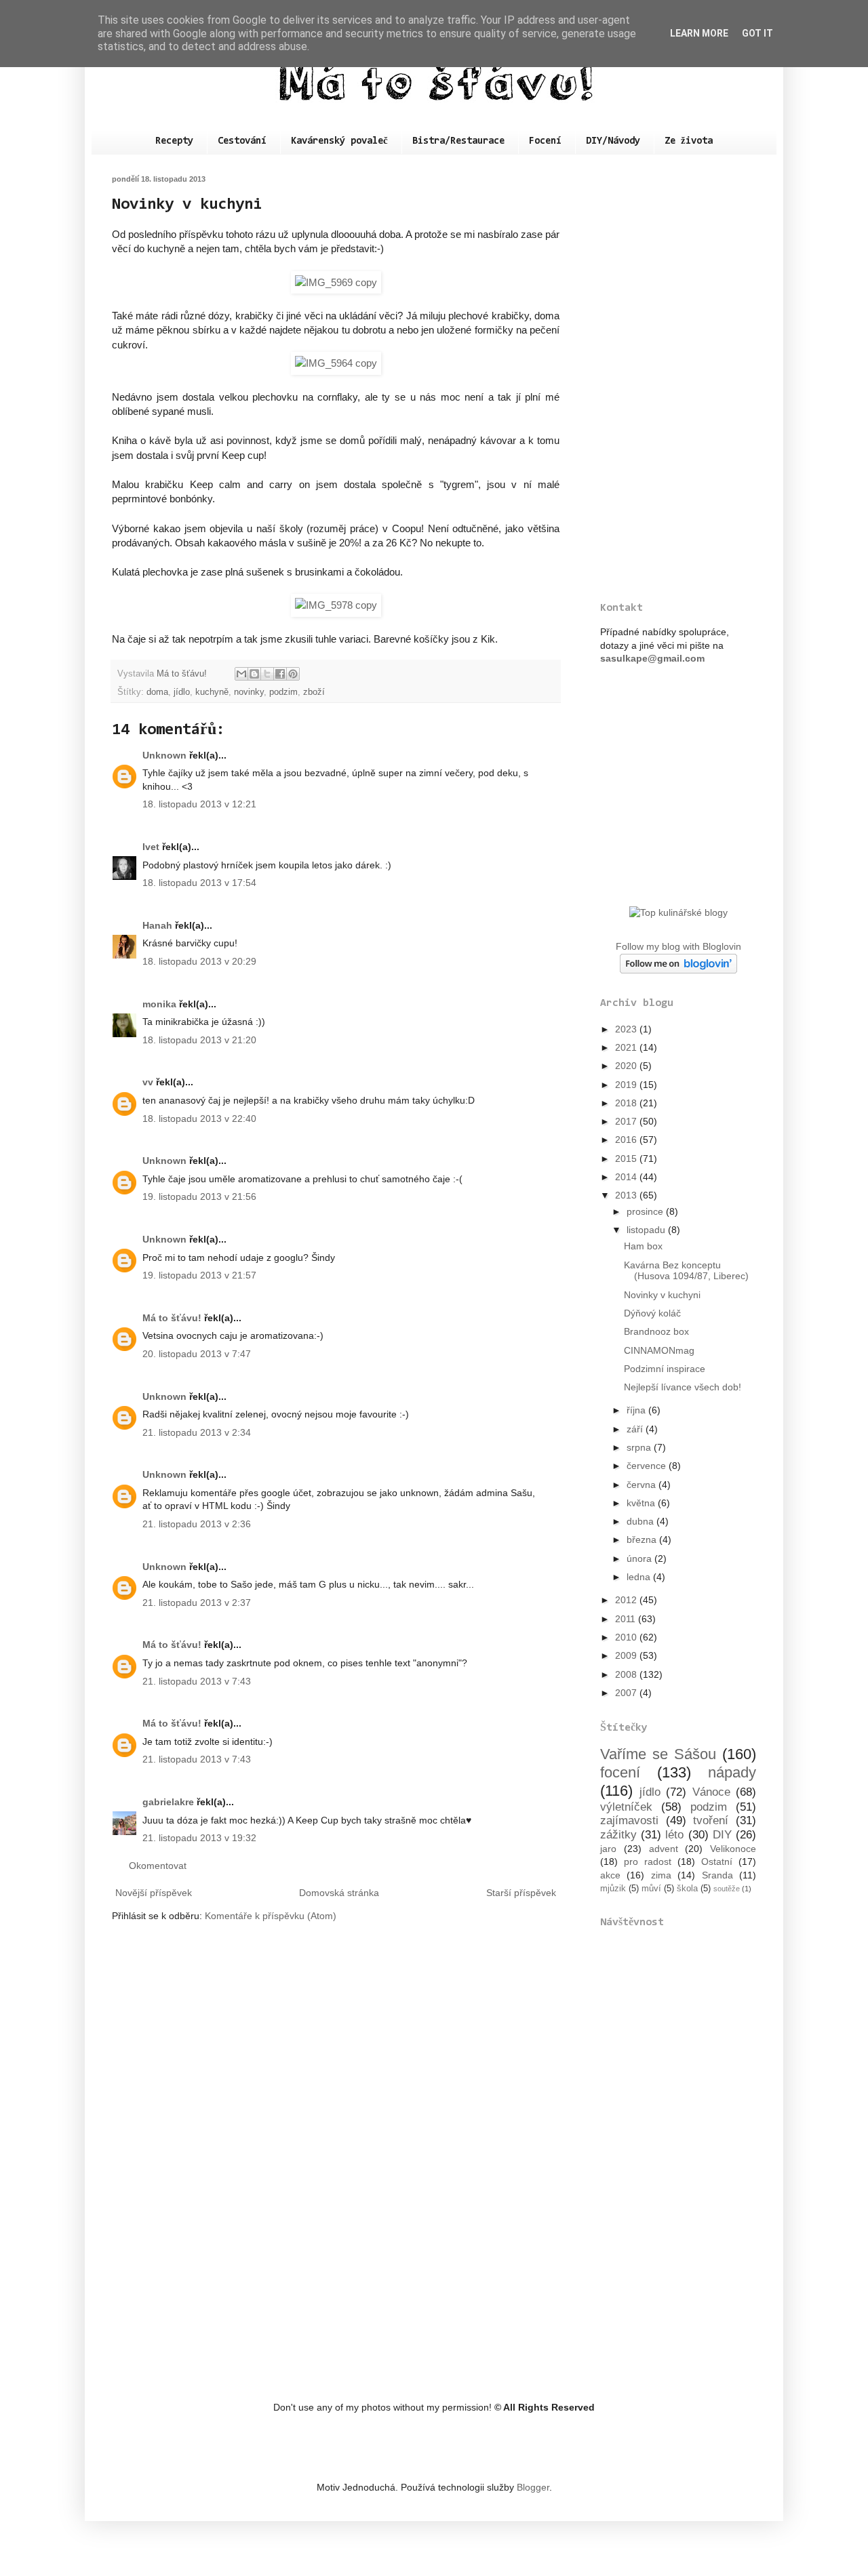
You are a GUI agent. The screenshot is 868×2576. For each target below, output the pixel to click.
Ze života (689, 141)
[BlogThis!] (254, 674)
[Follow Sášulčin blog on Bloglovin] (678, 970)
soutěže (727, 1889)
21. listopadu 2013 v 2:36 (197, 1524)
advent (664, 1849)
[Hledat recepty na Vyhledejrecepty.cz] (678, 912)
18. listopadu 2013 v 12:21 (199, 804)
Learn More (699, 33)
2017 (627, 1121)
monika (159, 1004)
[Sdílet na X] (267, 674)
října (637, 1410)
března (643, 1539)
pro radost (648, 1861)
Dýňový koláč (652, 1313)
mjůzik (613, 1889)
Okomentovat (158, 1866)
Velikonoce (733, 1849)
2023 (627, 1029)
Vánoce (711, 1792)
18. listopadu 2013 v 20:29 (199, 961)
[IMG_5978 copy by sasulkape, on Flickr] (336, 605)
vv (148, 1082)
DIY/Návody (613, 141)
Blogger (533, 2487)
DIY (722, 1835)
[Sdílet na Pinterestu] (293, 674)
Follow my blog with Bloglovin (678, 946)
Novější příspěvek (154, 1893)
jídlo (182, 692)
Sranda (717, 1875)
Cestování (242, 141)
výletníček (626, 1807)
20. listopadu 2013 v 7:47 (197, 1354)
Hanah (157, 925)
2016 (627, 1140)
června (643, 1485)
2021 (627, 1047)
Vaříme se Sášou (658, 1754)
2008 (627, 1674)
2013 (627, 1195)
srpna (640, 1447)
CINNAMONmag (659, 1350)
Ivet (151, 847)
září (636, 1429)
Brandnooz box (656, 1331)
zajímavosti (629, 1820)
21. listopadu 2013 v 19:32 (199, 1838)
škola (687, 1889)
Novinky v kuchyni (662, 1295)
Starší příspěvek (521, 1893)
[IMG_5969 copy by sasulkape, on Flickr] (336, 282)
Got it (757, 33)
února (640, 1558)
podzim (283, 692)
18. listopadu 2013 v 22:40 (199, 1119)
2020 (627, 1066)
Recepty (174, 141)
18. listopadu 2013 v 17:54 (199, 883)
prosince (646, 1211)
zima (661, 1875)
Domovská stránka (339, 1893)
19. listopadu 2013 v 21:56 (199, 1196)
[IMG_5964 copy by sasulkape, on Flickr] (336, 363)
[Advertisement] (678, 378)
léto (674, 1835)
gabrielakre (168, 1802)
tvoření (711, 1820)
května (642, 1503)
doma (157, 692)
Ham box (643, 1246)
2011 (627, 1619)
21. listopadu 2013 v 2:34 (197, 1432)
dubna (642, 1521)
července (648, 1466)
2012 (627, 1600)
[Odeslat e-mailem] (241, 674)
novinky (249, 692)
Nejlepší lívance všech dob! (683, 1387)
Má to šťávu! (172, 1318)
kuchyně (212, 692)
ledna (640, 1577)
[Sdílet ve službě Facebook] (280, 674)
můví (651, 1889)
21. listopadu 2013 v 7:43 (197, 1681)
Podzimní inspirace (665, 1369)
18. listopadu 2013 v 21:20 (199, 1040)
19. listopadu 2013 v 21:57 (199, 1275)
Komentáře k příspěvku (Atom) (271, 1916)
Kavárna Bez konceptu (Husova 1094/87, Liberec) (686, 1271)
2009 (627, 1655)
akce (610, 1875)
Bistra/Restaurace (458, 141)
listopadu (647, 1230)
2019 (627, 1085)
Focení (545, 141)
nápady (732, 1772)
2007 (627, 1693)
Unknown (164, 755)
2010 (627, 1637)
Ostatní (717, 1861)
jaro (608, 1849)
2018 (627, 1103)
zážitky (618, 1835)
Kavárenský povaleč (339, 141)
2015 (627, 1159)
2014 (627, 1177)
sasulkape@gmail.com (652, 658)
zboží (314, 692)
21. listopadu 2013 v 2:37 (197, 1603)
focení (620, 1772)
